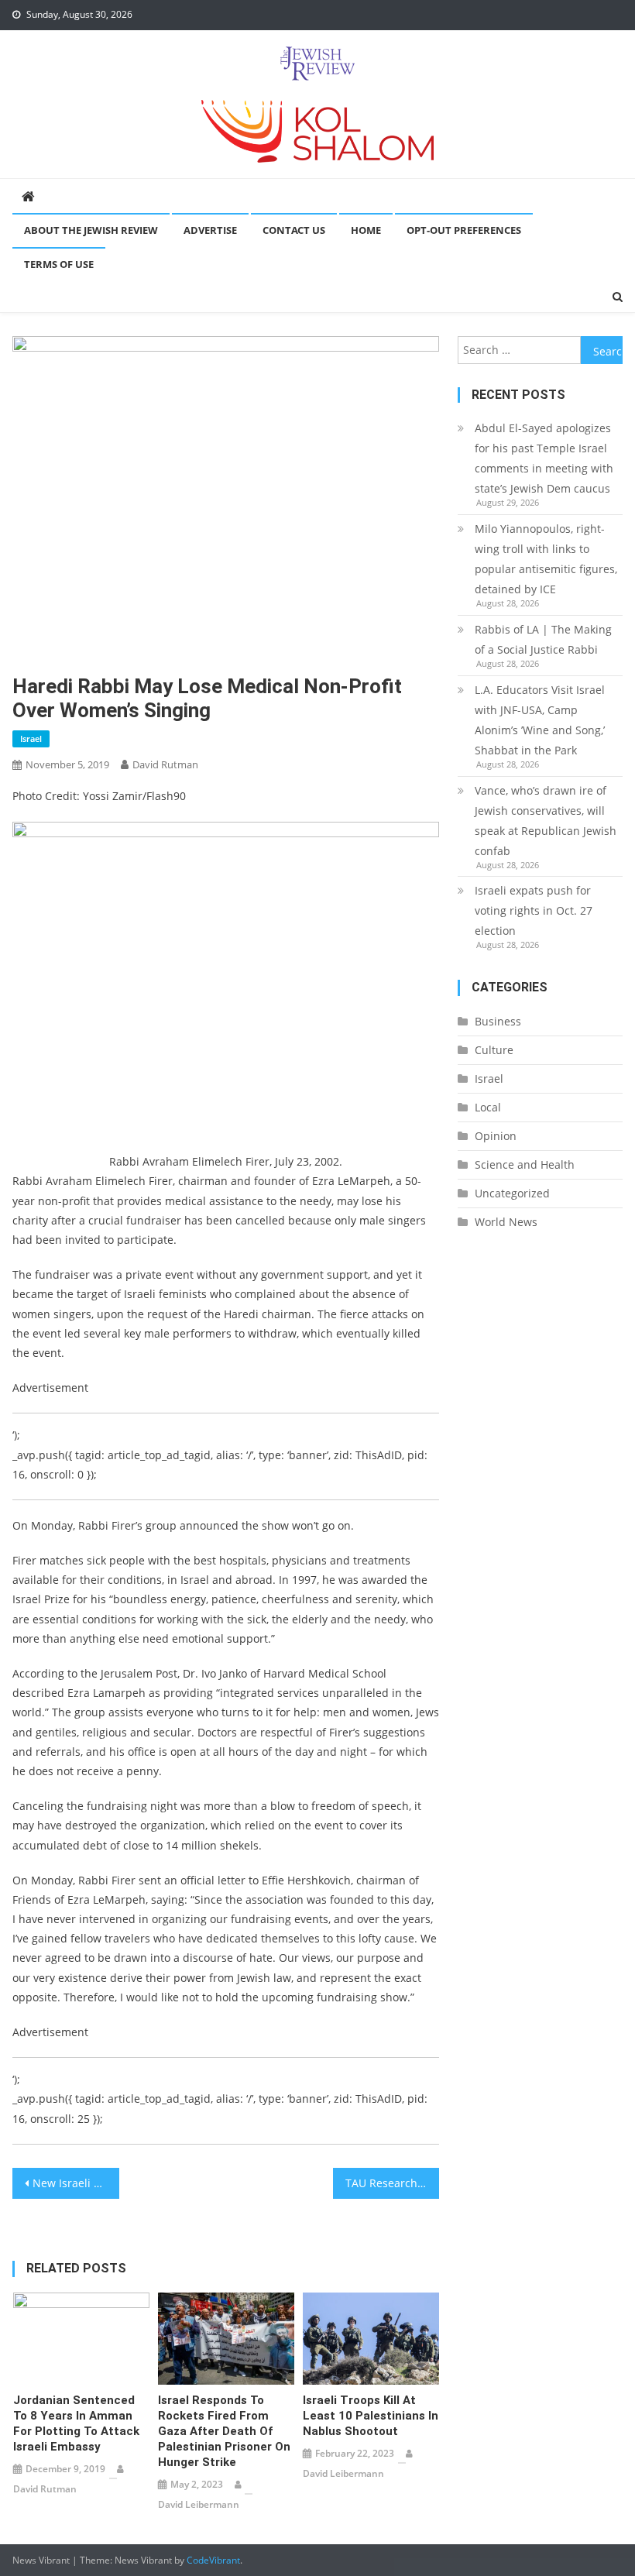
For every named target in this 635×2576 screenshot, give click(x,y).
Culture (494, 1050)
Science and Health (525, 1164)
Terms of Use (59, 264)
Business (498, 1021)
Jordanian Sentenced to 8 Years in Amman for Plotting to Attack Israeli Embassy (76, 2423)
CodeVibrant (213, 2560)
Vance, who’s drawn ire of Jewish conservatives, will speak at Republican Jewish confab (546, 821)
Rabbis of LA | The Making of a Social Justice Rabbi (543, 639)
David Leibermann (199, 2504)
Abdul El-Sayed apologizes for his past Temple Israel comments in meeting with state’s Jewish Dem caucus (544, 458)
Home (366, 230)
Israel (31, 738)
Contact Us (294, 230)
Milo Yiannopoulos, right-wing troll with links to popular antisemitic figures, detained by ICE (546, 559)
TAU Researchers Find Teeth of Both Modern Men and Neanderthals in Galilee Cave (393, 2183)
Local (488, 1107)
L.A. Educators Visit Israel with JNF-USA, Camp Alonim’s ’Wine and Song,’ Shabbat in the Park (540, 720)
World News (506, 1222)
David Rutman (165, 764)
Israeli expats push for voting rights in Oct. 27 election (534, 910)
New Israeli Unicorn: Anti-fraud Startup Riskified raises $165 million (76, 2183)
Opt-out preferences (464, 230)
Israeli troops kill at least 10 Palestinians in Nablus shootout (371, 2416)
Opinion (496, 1136)
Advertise (210, 230)
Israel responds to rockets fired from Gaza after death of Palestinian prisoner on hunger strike (224, 2431)
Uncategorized (512, 1193)
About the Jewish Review (91, 230)
